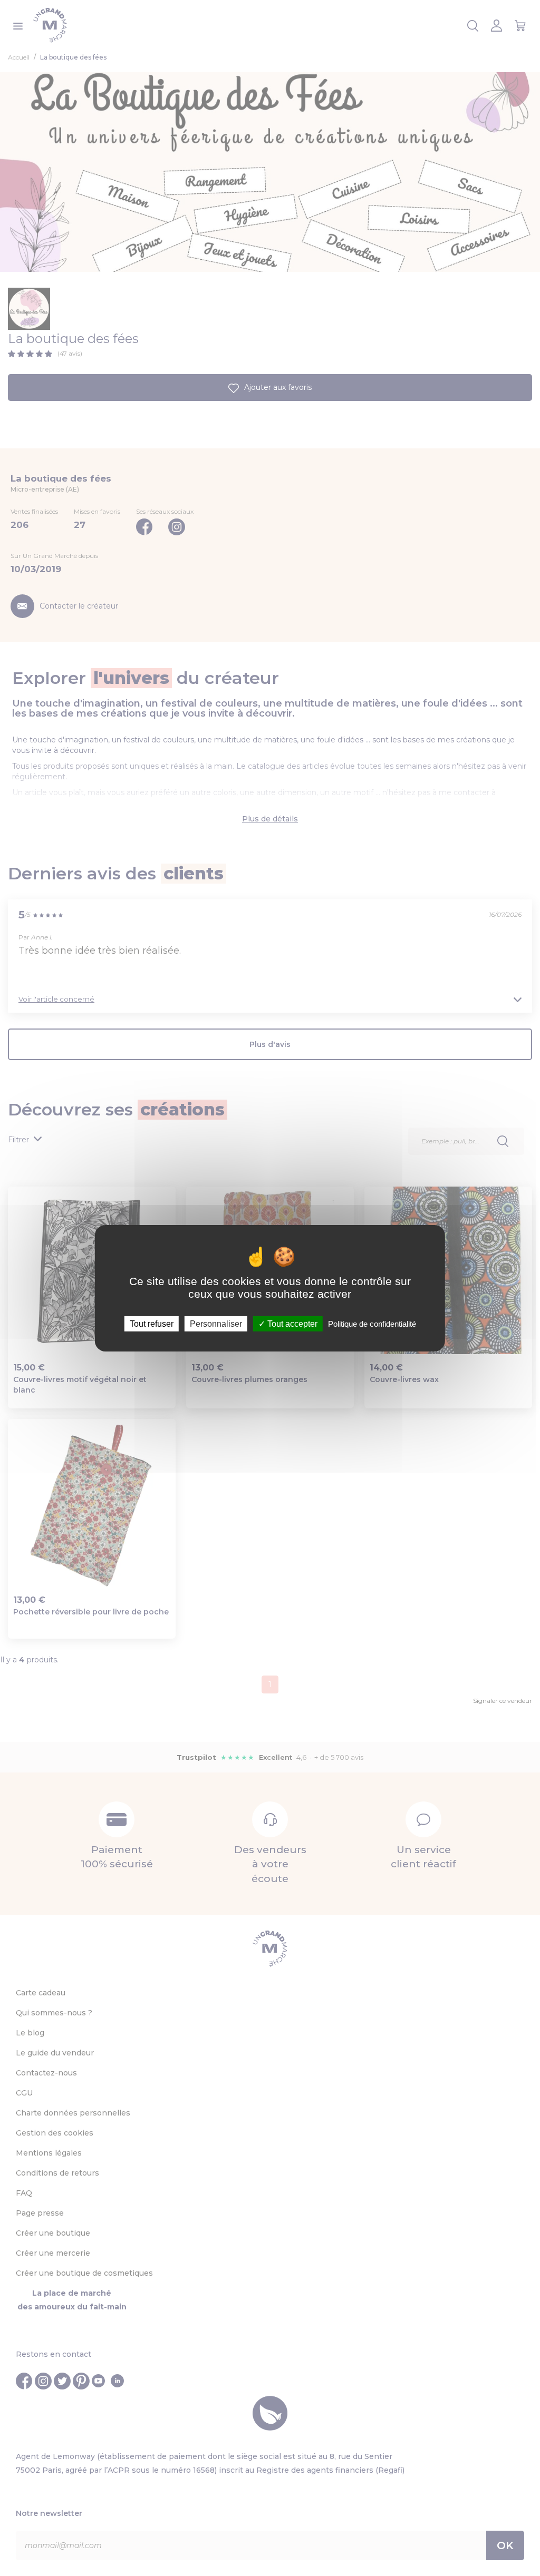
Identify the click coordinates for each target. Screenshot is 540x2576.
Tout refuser (152, 1323)
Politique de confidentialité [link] (372, 1323)
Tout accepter (291, 1323)
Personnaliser (216, 1323)
